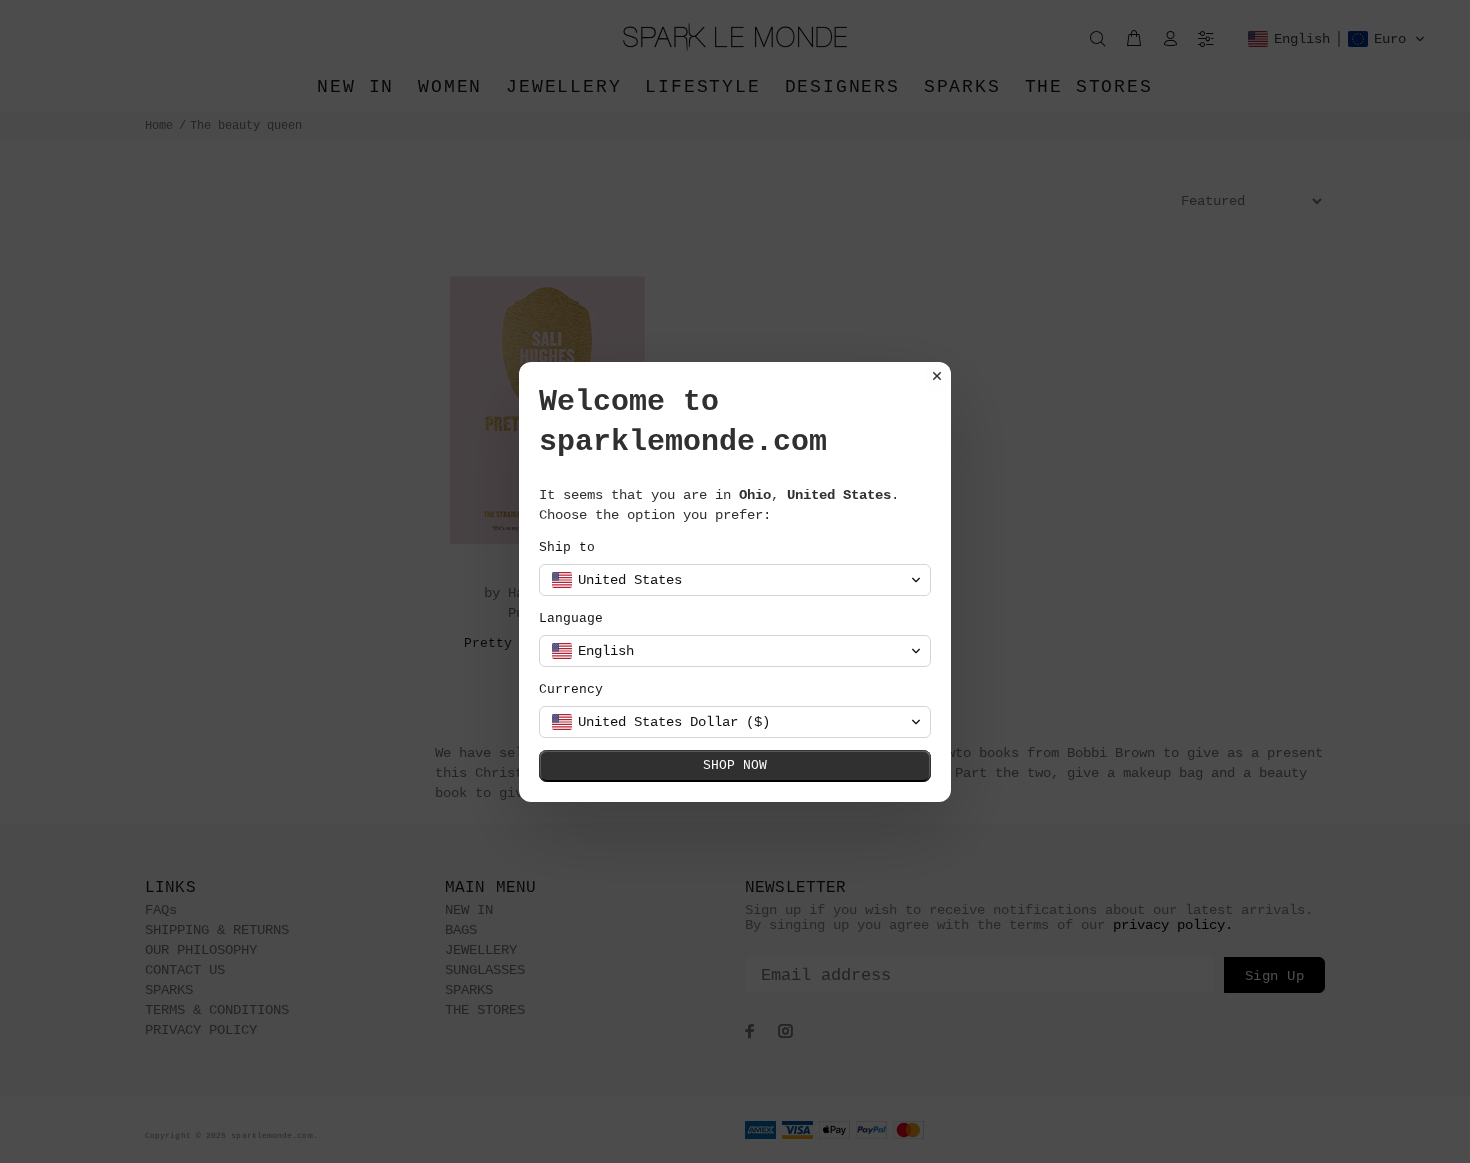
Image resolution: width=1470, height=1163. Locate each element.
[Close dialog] (937, 376)
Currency (571, 689)
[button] (735, 580)
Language (571, 618)
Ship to (567, 547)
